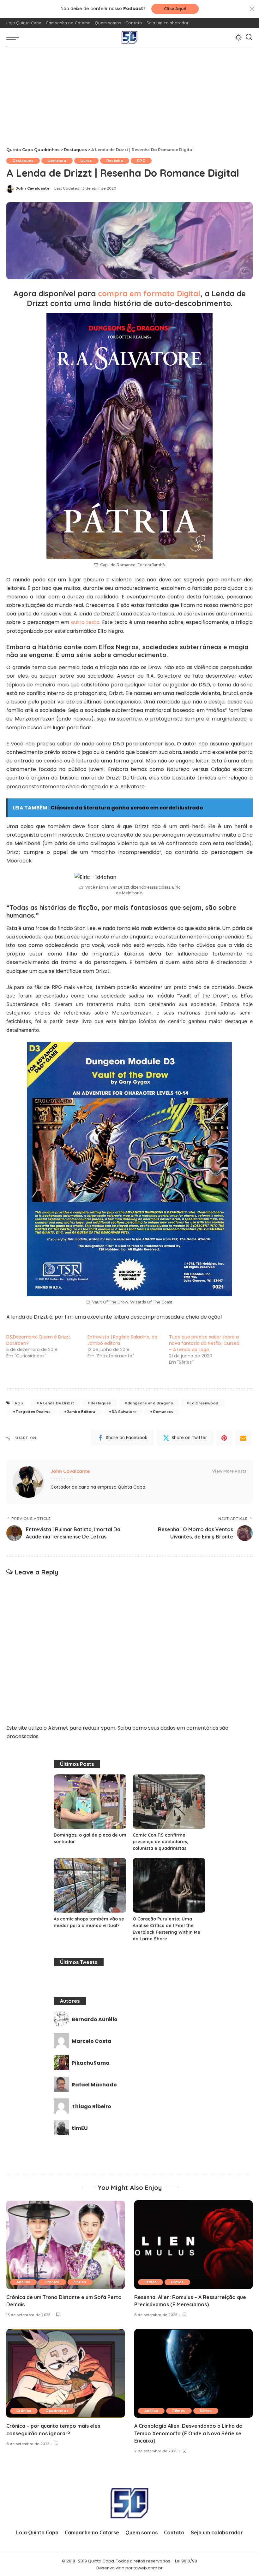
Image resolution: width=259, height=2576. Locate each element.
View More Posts (229, 1471)
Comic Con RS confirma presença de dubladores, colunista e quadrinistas (160, 1842)
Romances (163, 1412)
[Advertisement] (129, 95)
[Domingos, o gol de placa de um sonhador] (90, 1802)
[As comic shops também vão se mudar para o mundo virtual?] (90, 1885)
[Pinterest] (224, 1438)
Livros (86, 161)
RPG (141, 161)
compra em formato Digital (149, 293)
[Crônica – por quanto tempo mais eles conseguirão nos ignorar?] (66, 2373)
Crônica (52, 2282)
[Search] (249, 37)
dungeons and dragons (150, 1403)
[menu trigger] (14, 37)
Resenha (115, 161)
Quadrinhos (57, 2411)
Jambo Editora (81, 1412)
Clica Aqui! (175, 9)
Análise (23, 2282)
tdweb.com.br (148, 2568)
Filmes (177, 2282)
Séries (80, 2282)
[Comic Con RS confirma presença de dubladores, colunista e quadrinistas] (169, 1802)
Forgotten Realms (33, 1412)
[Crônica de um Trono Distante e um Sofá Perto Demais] (66, 2245)
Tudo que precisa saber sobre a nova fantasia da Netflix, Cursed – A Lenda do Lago (204, 1343)
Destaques (23, 161)
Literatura (57, 161)
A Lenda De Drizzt (57, 1403)
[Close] (252, 9)
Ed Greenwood (204, 1403)
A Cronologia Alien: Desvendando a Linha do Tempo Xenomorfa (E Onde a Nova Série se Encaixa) (188, 2433)
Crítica (151, 2282)
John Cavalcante (33, 188)
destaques (101, 1403)
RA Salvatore (124, 1412)
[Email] (243, 1438)
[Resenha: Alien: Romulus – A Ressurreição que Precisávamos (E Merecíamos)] (193, 2245)
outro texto (84, 622)
